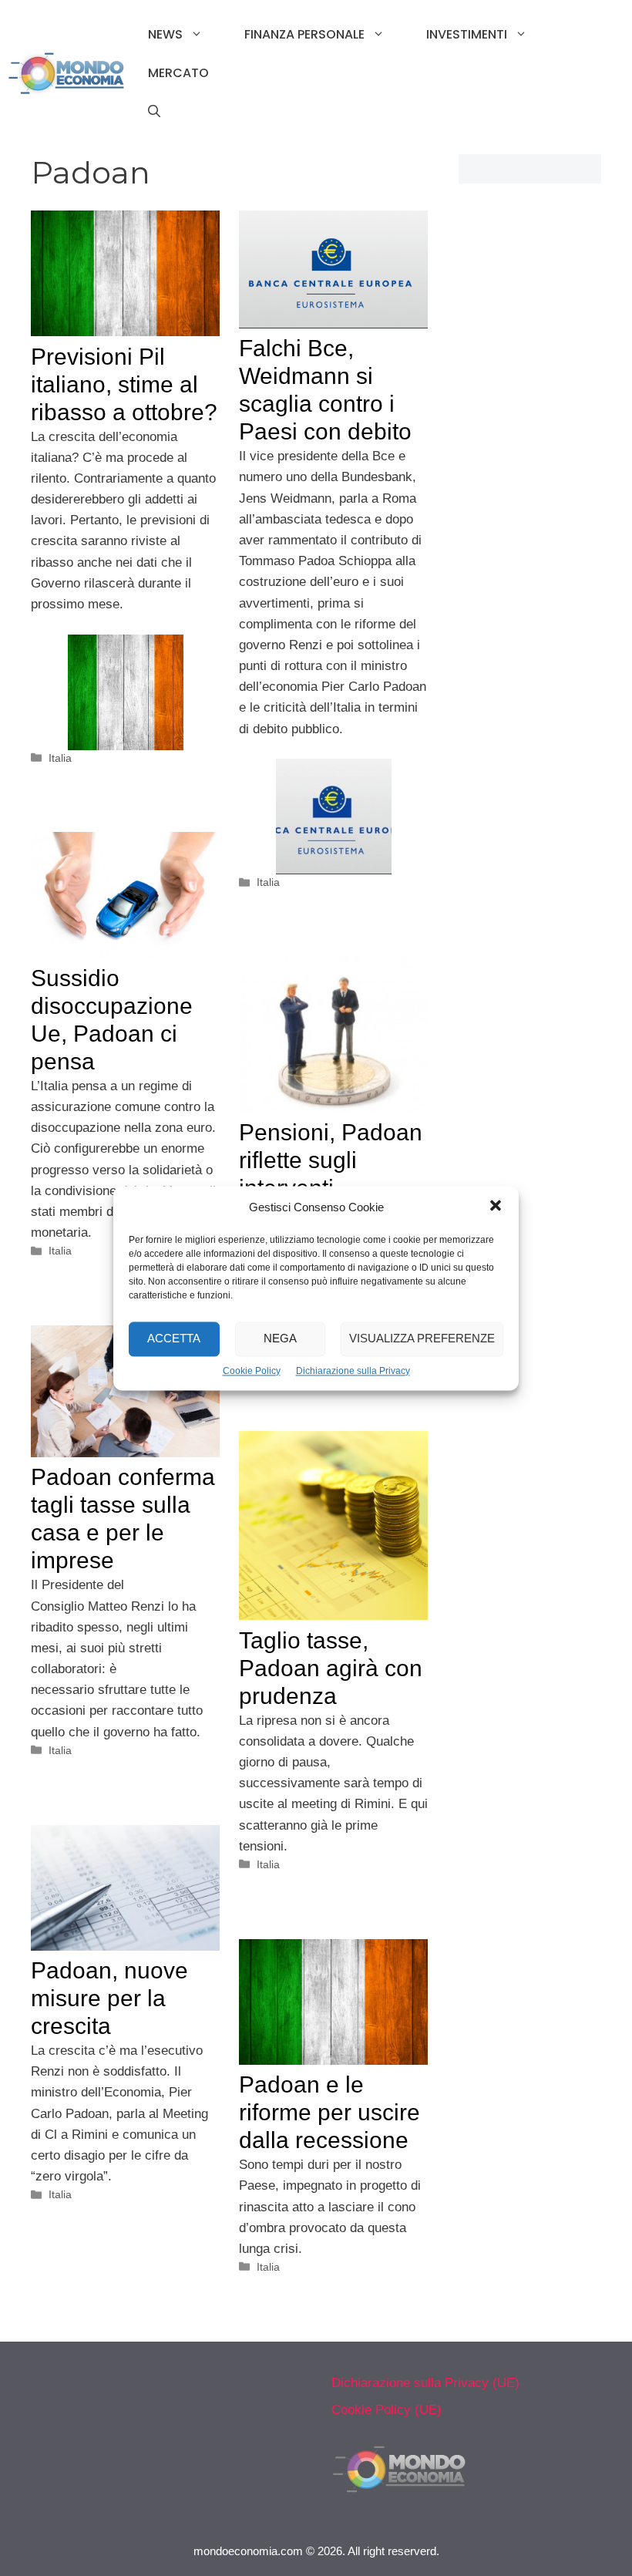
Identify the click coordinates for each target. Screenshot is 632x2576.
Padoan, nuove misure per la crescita (109, 1998)
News (165, 34)
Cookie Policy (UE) (387, 2410)
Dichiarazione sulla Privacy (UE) (425, 2383)
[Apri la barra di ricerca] (154, 112)
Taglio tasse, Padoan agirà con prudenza (331, 1668)
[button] (496, 1207)
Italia (60, 758)
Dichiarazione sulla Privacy (353, 1371)
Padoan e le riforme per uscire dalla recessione (329, 2112)
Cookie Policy (252, 1371)
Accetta (174, 1338)
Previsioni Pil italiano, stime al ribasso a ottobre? (124, 384)
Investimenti (467, 34)
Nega (280, 1338)
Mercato (178, 73)
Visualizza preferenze (422, 1338)
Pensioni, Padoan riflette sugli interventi (331, 1160)
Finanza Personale (304, 34)
